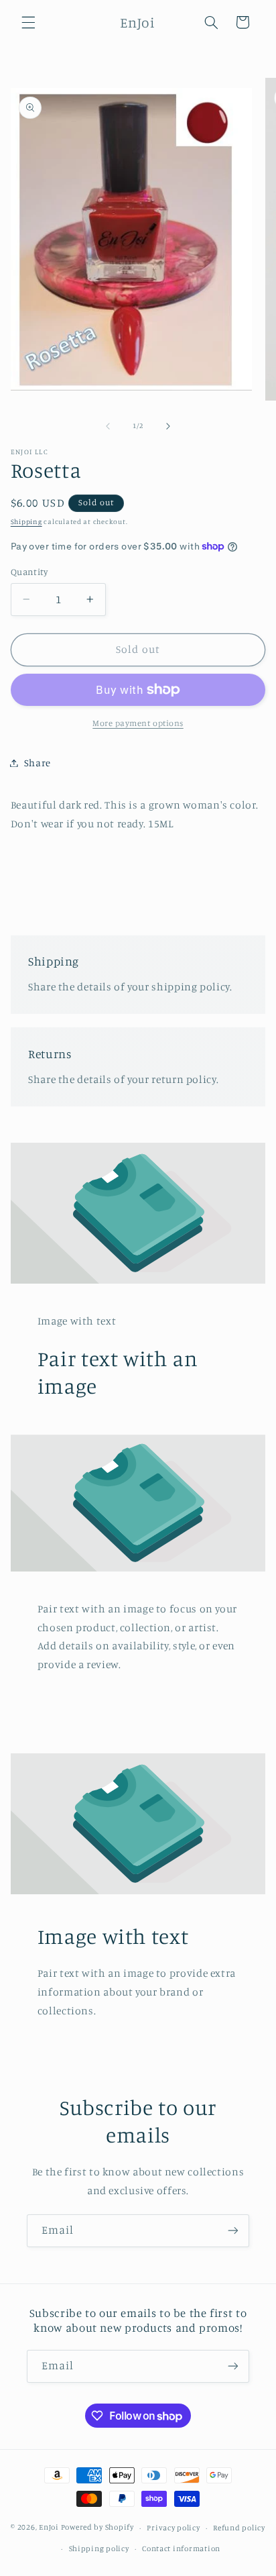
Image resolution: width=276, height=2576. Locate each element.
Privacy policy (173, 2528)
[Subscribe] (233, 2231)
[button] (28, 22)
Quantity (29, 572)
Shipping (26, 521)
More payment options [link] (138, 723)
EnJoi (50, 2528)
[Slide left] (108, 426)
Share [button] (38, 763)
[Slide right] (168, 426)
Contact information (181, 2548)
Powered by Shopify (97, 2528)
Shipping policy (99, 2548)
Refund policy (239, 2528)
